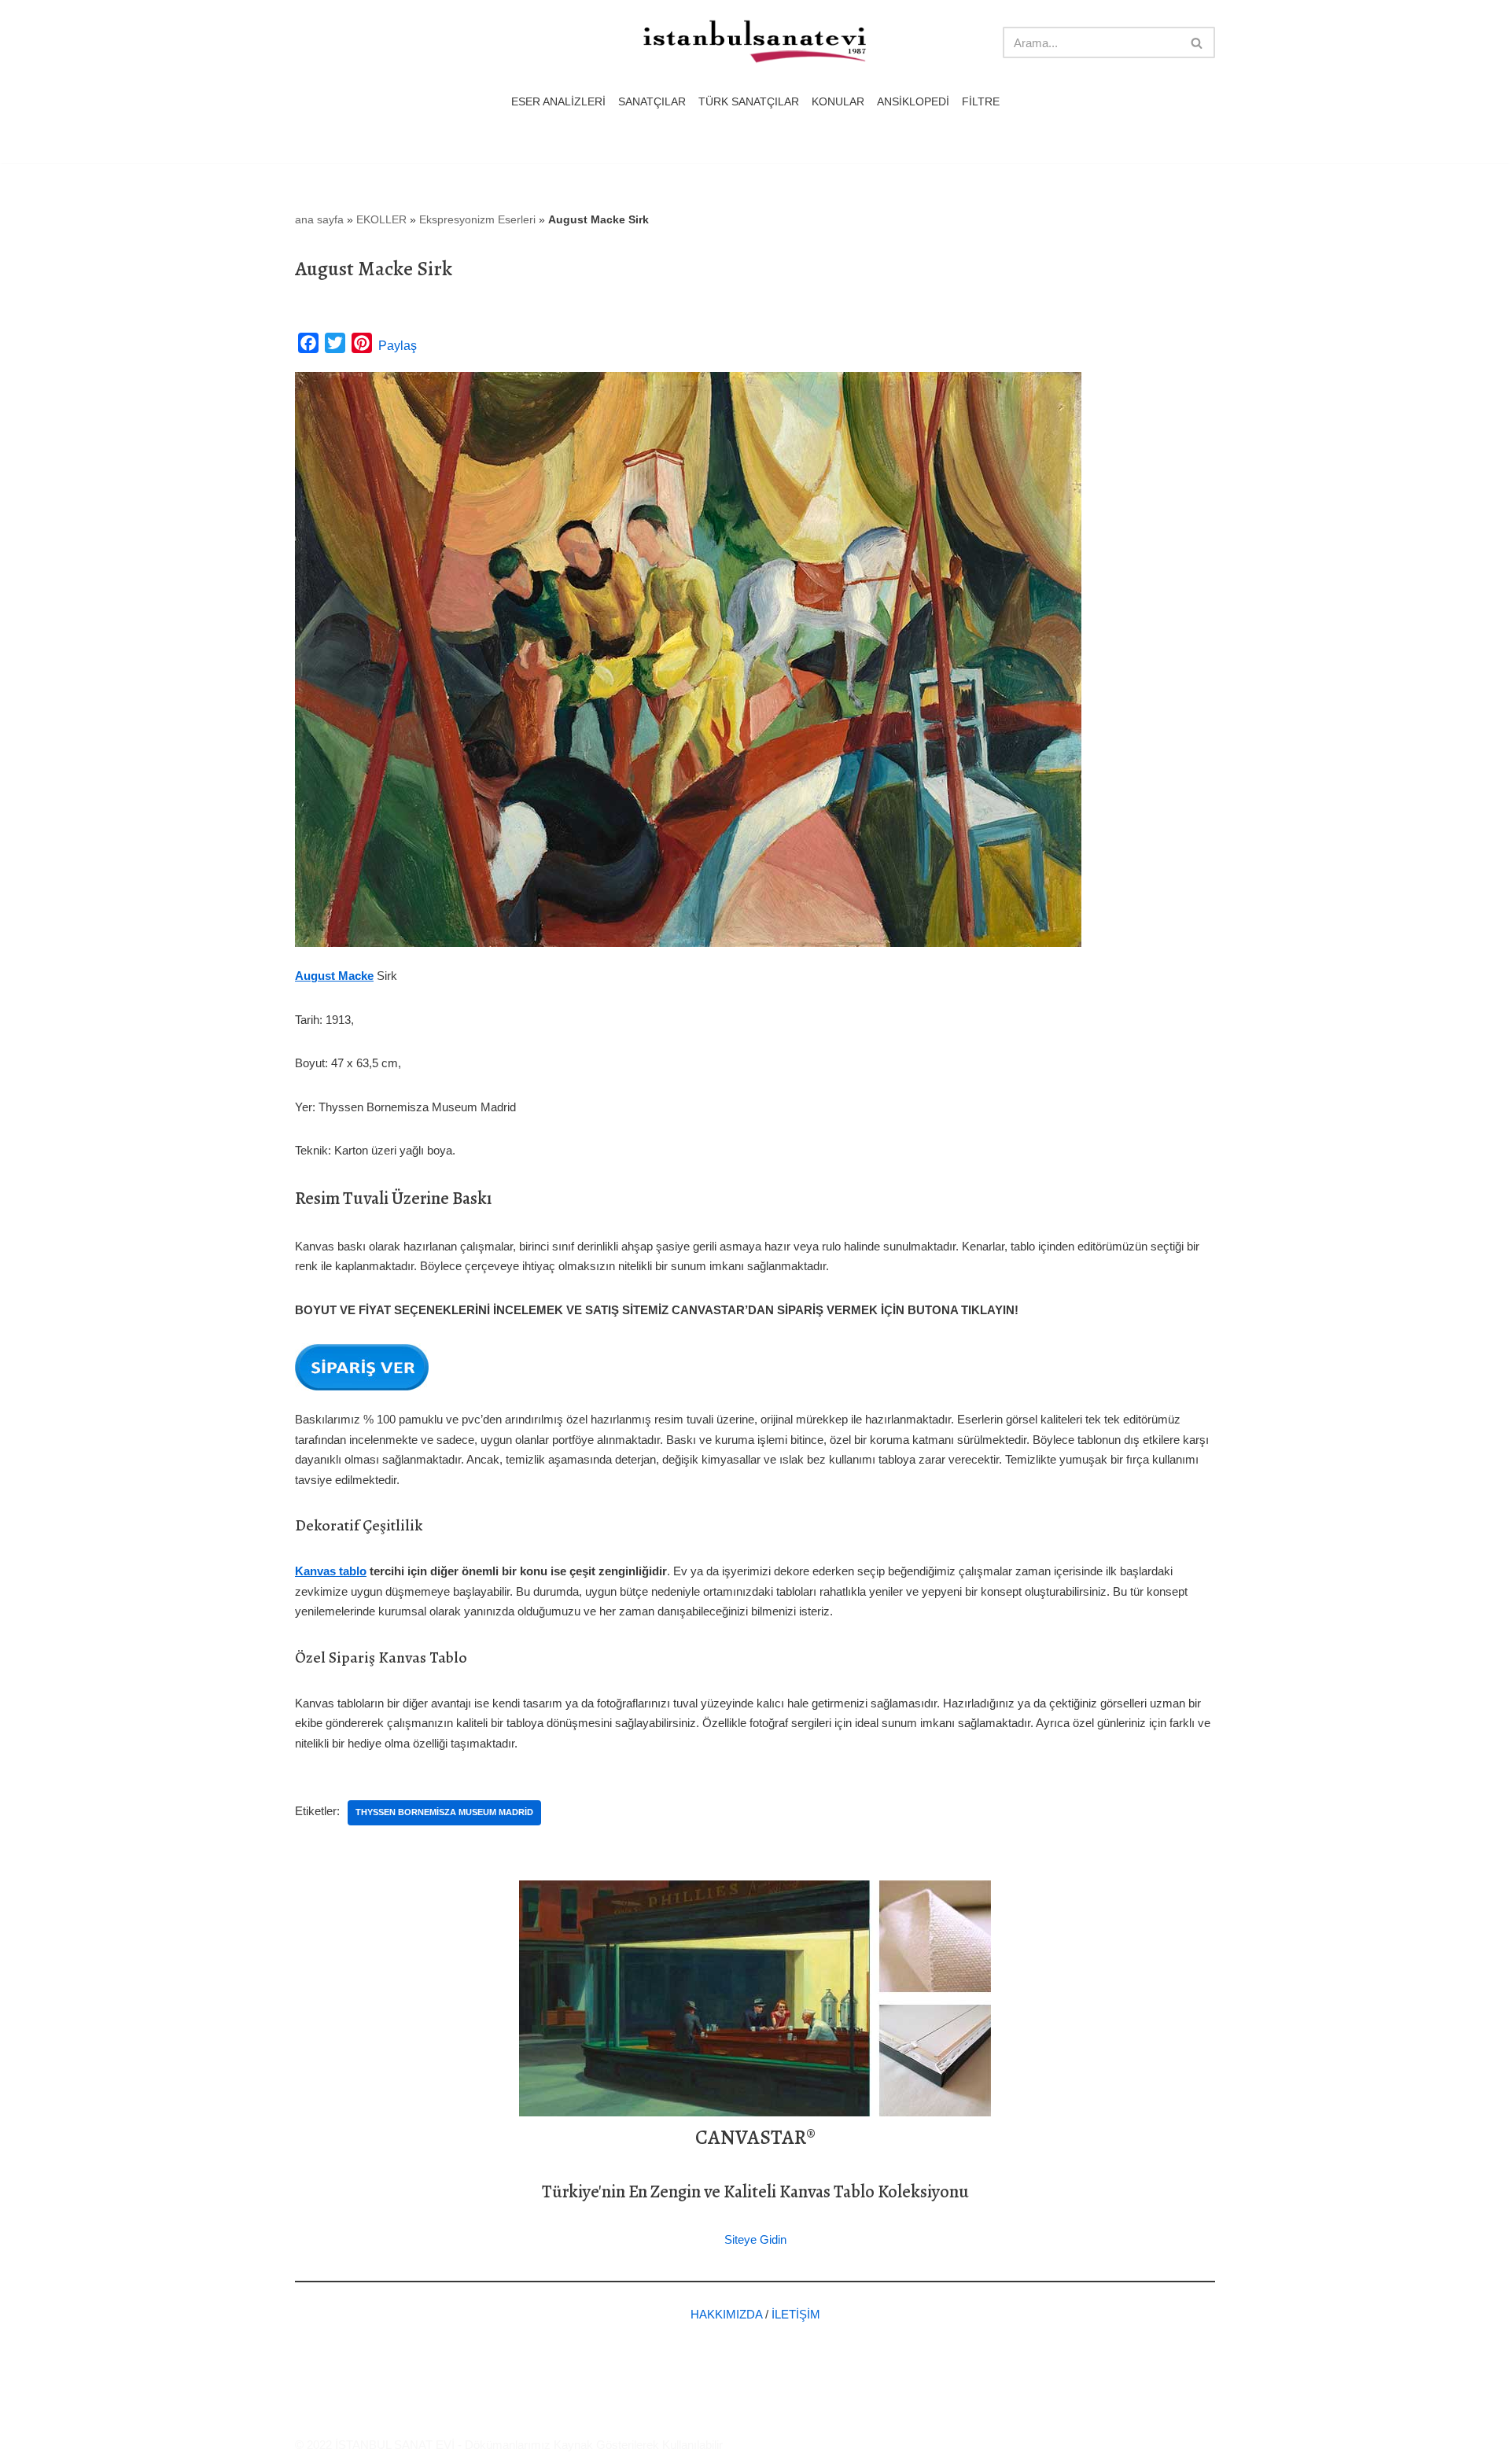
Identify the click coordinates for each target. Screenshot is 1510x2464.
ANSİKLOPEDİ (913, 102)
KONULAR (838, 102)
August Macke (334, 976)
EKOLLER (381, 219)
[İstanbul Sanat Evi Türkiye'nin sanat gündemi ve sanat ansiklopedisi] (755, 43)
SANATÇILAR (652, 102)
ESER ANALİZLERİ (558, 102)
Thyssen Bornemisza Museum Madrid (444, 1812)
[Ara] (1197, 42)
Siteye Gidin (755, 2239)
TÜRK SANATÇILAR (749, 102)
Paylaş (398, 346)
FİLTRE (981, 102)
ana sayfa (319, 219)
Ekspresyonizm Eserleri (477, 219)
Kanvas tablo (331, 1571)
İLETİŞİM (796, 2314)
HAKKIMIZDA (726, 2314)
